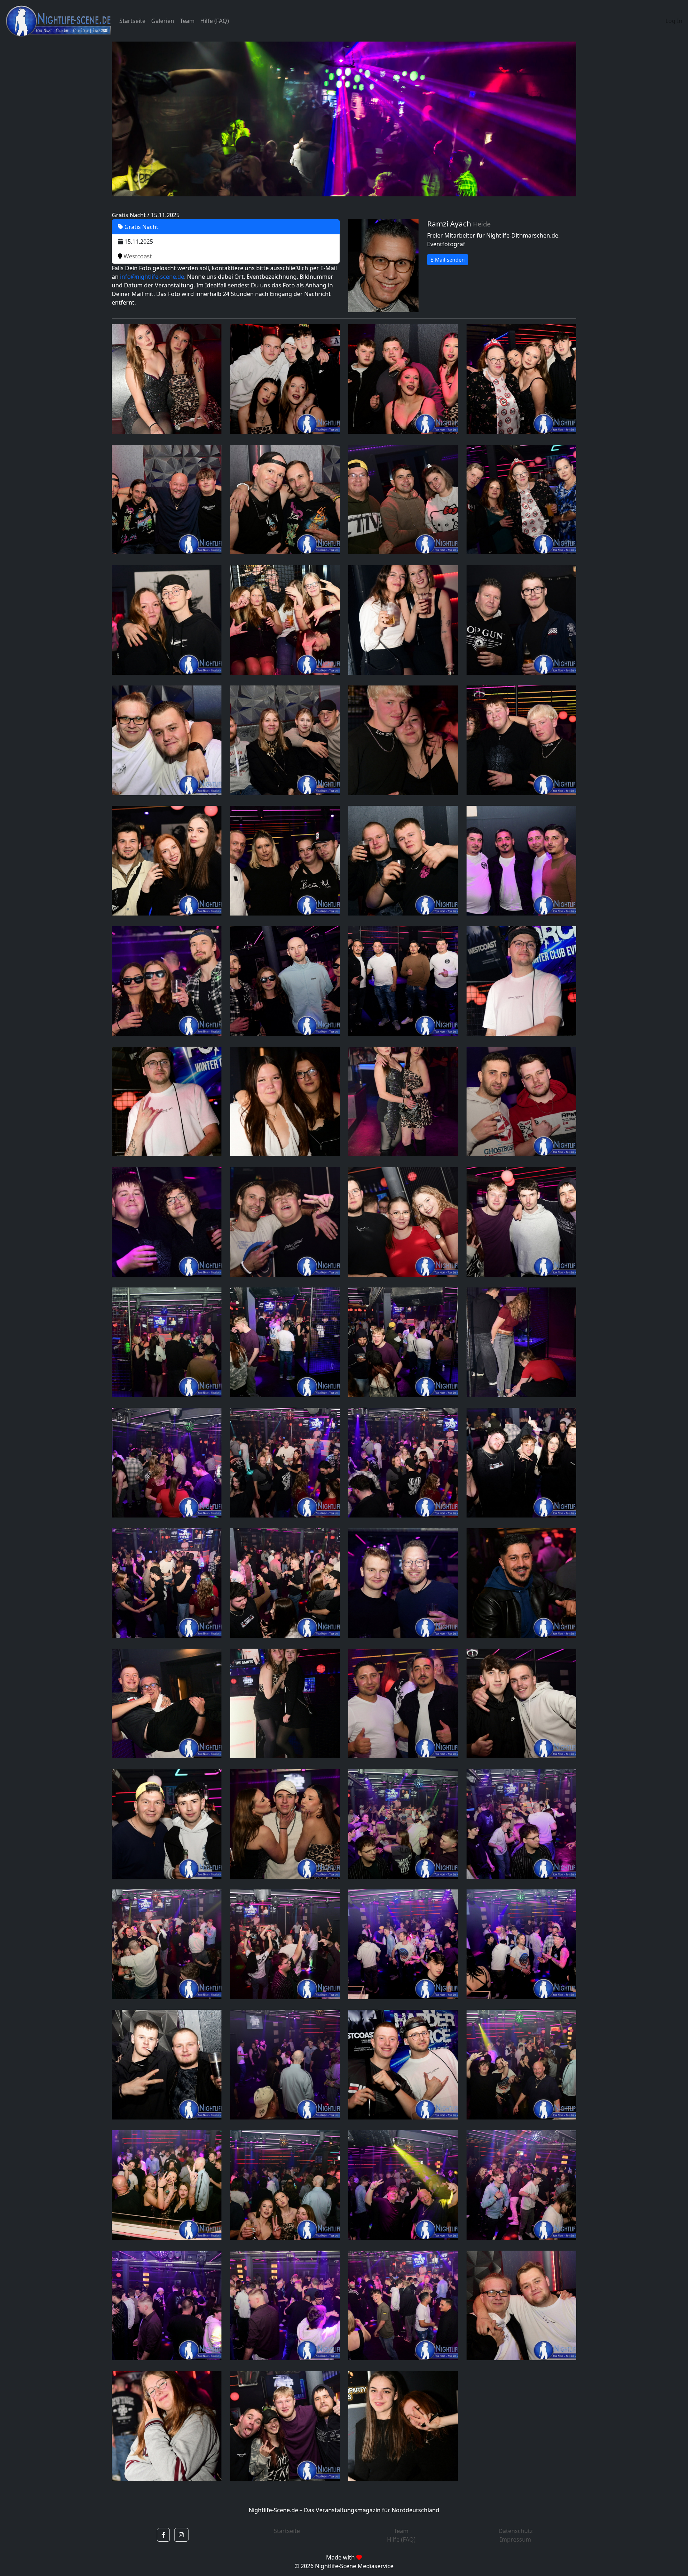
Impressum (515, 2539)
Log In (674, 21)
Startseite (132, 21)
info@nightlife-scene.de (152, 277)
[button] (163, 2535)
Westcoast (137, 256)
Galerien (163, 21)
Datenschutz (516, 2531)
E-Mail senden (448, 260)
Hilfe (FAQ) (215, 21)
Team (187, 21)
